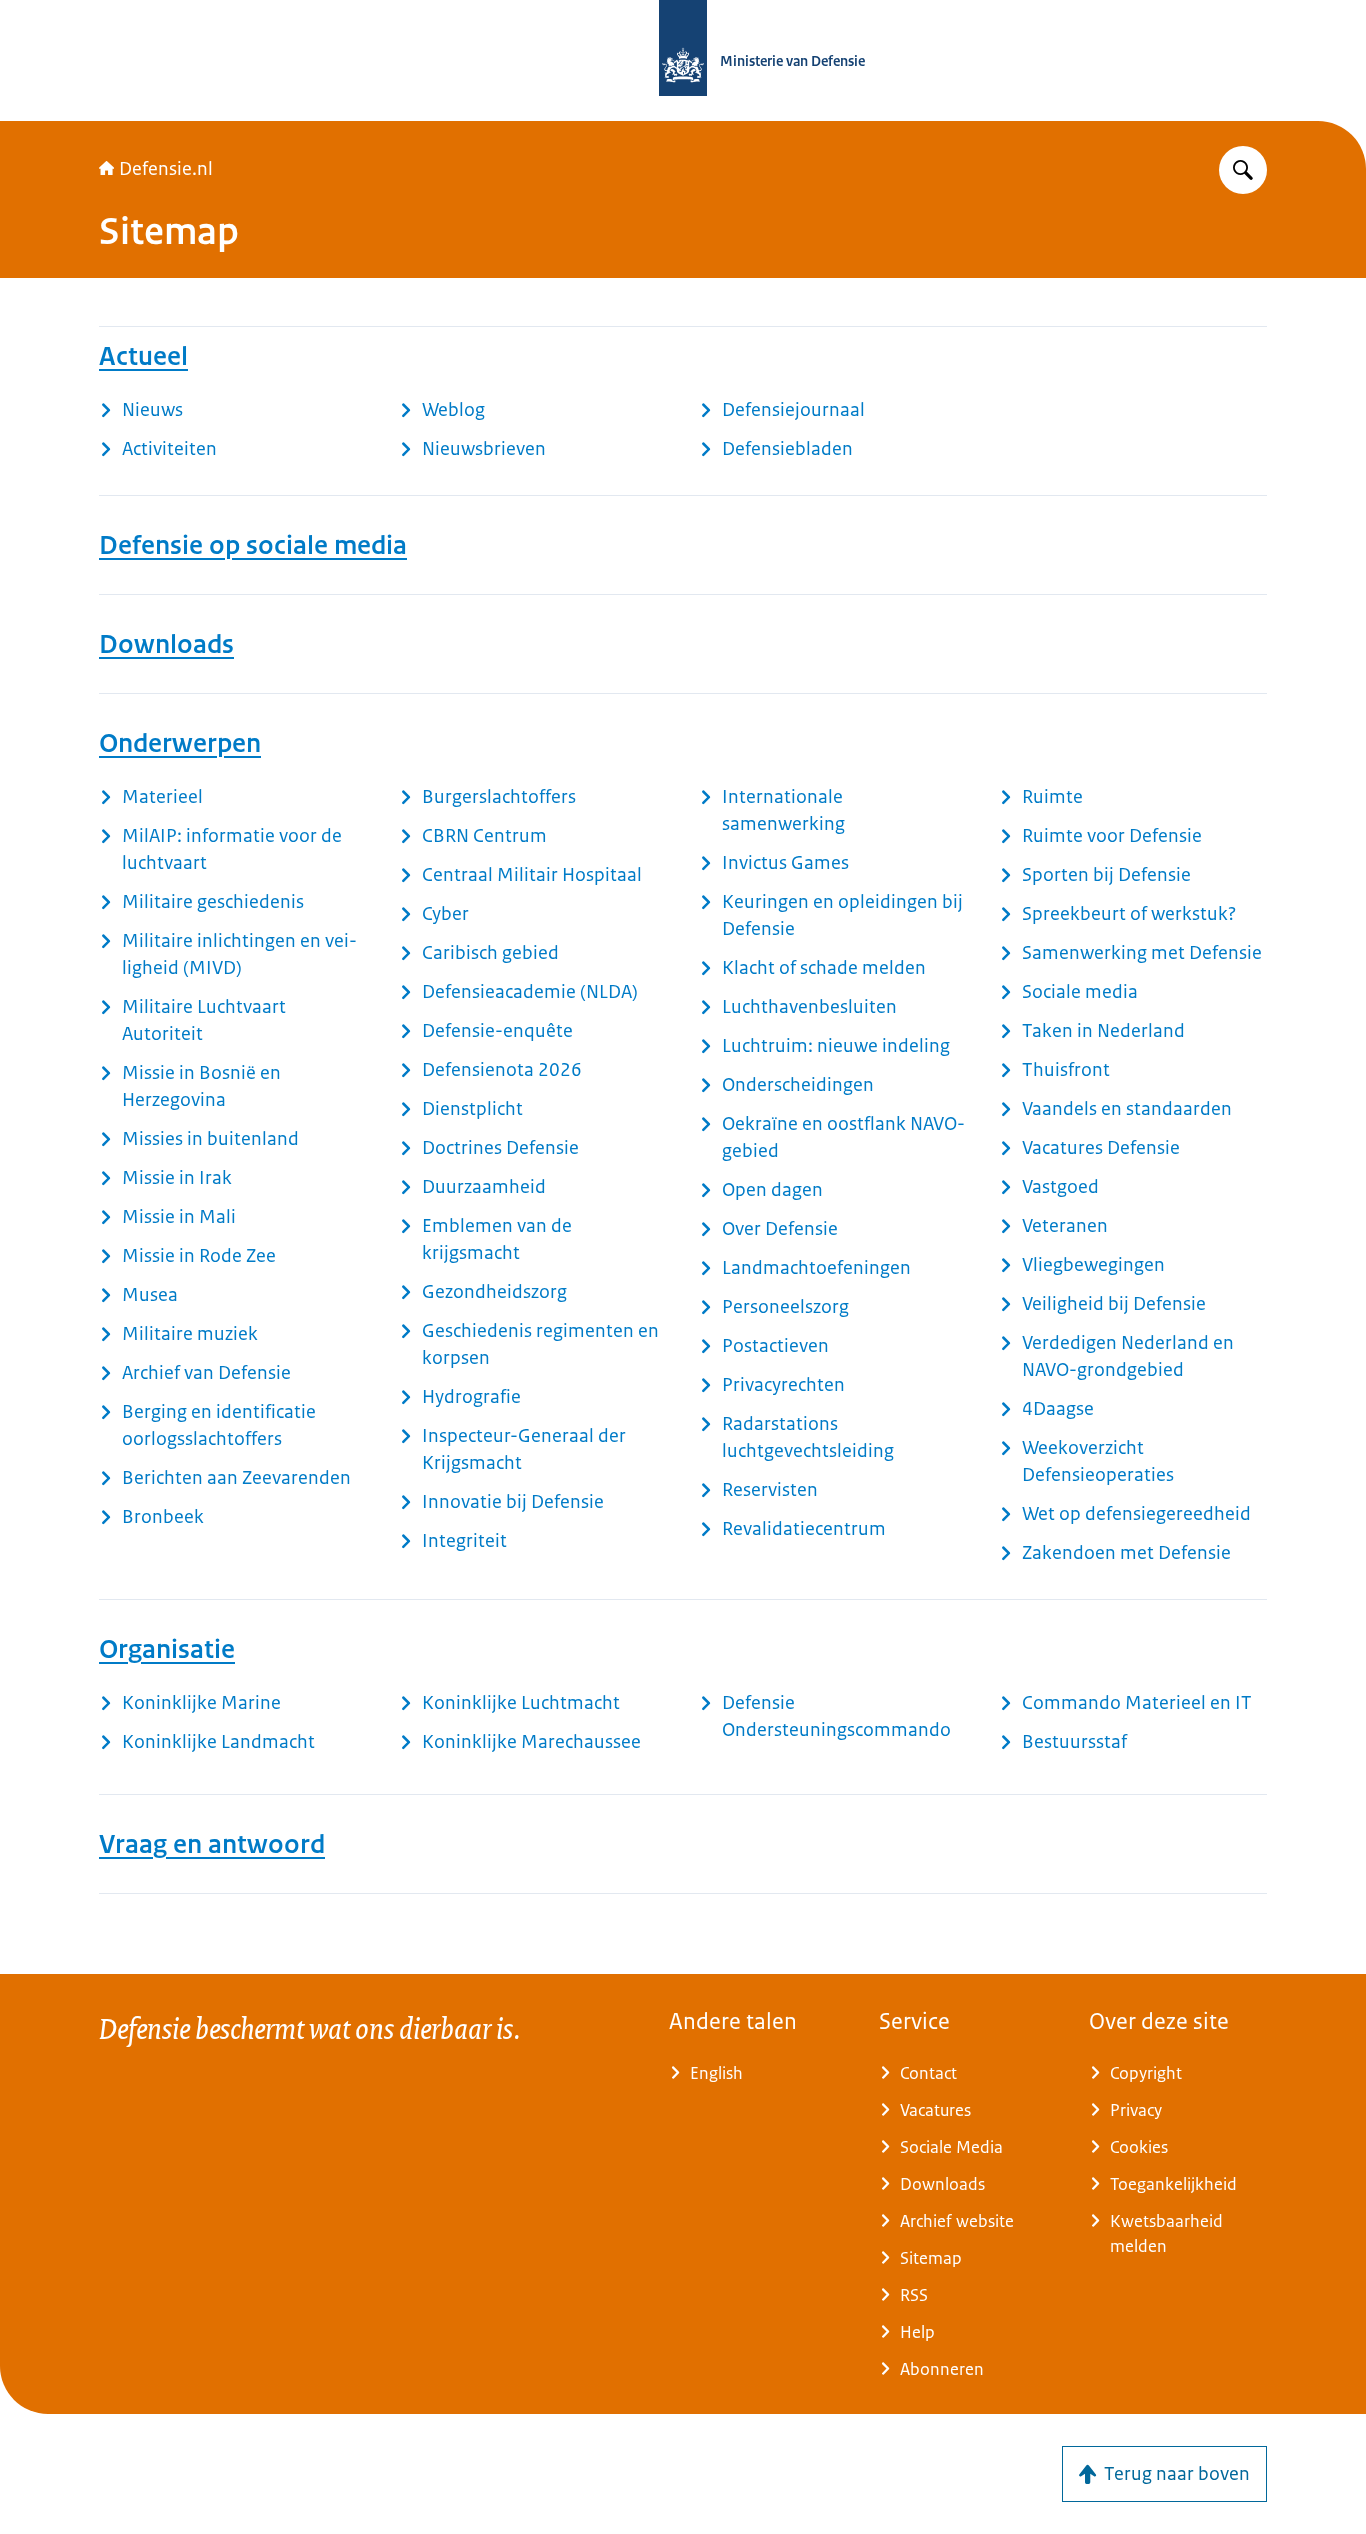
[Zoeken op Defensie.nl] (1243, 170)
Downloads (166, 644)
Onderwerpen (180, 743)
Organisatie (167, 1649)
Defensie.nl (166, 169)
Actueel (143, 356)
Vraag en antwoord (212, 1844)
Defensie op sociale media (253, 545)
